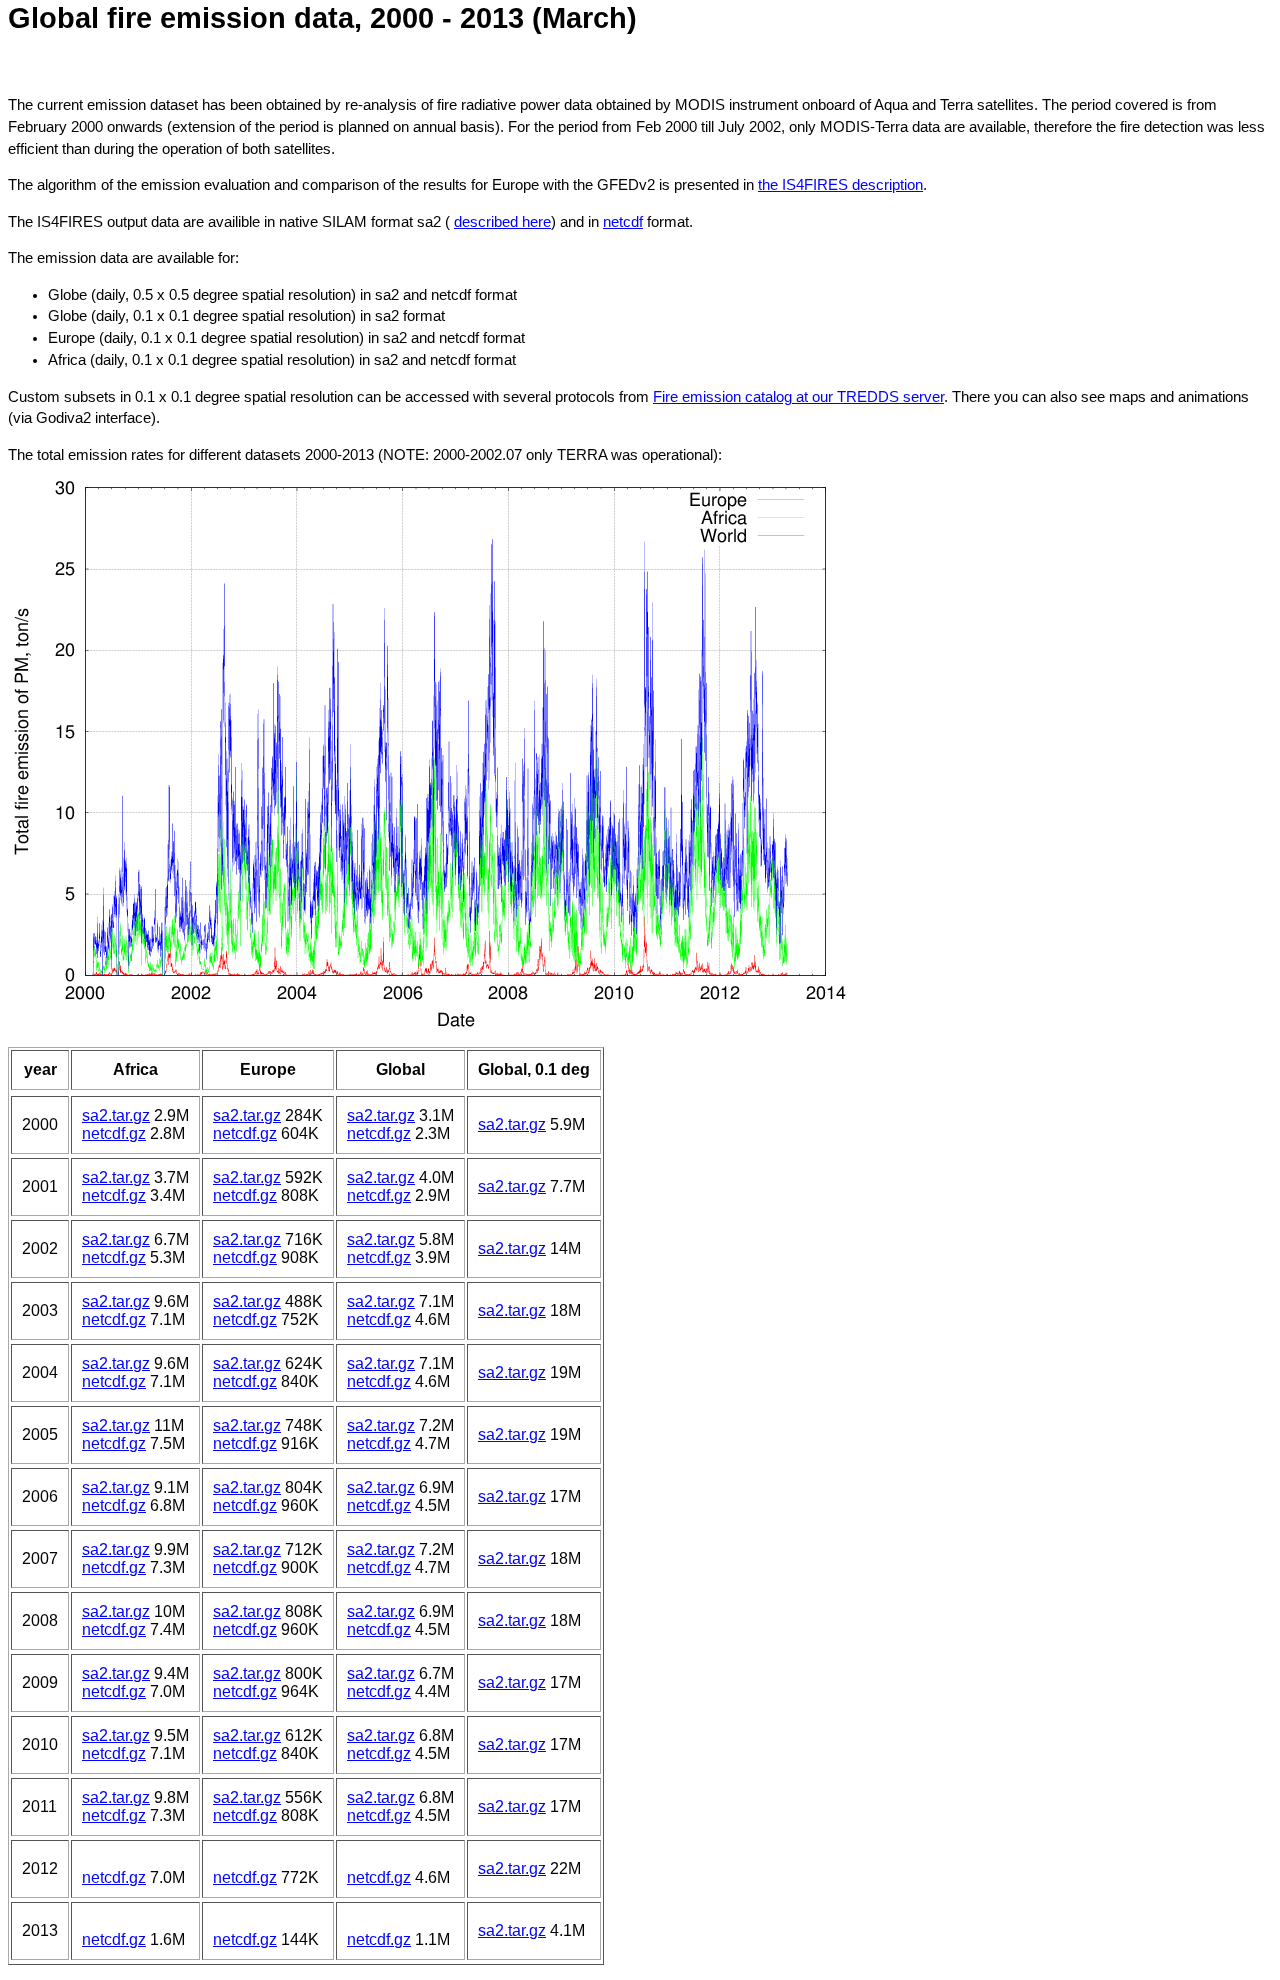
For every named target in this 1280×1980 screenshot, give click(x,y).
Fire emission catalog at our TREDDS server (798, 397)
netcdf (623, 222)
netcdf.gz (114, 1133)
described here (502, 222)
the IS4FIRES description (840, 185)
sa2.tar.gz (116, 1115)
